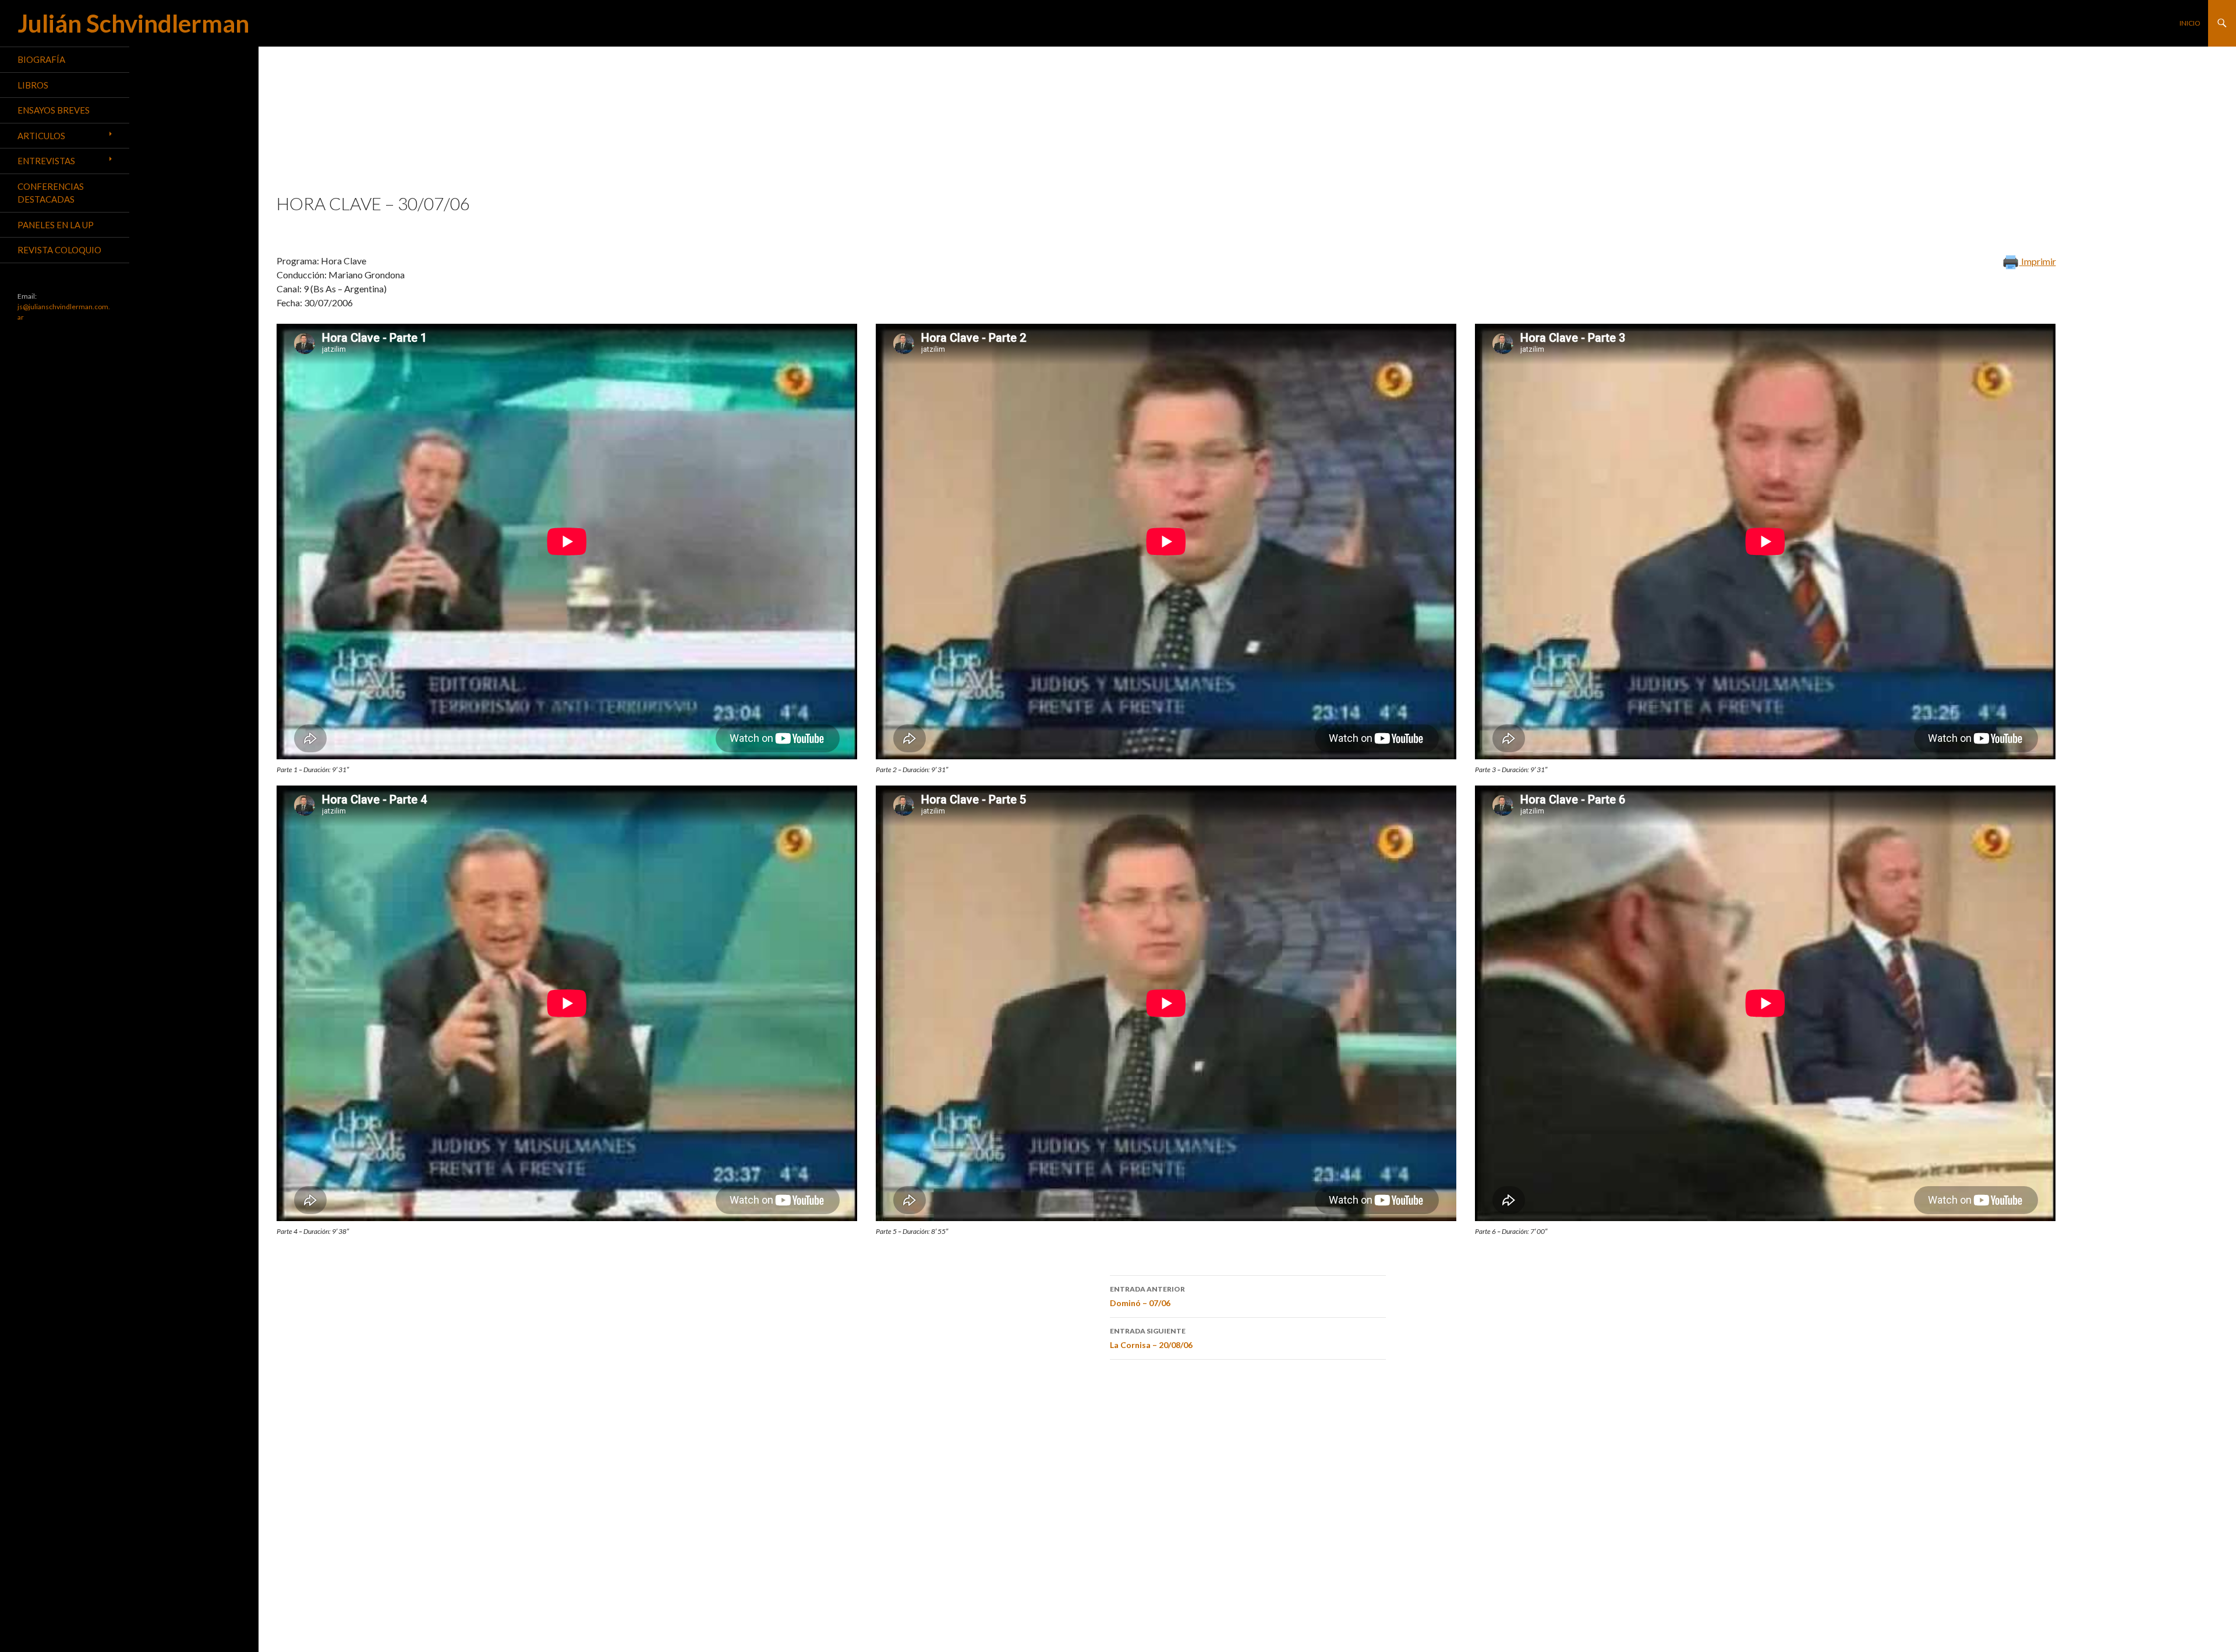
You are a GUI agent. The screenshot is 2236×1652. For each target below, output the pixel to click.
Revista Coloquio (59, 250)
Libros (33, 85)
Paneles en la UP (56, 225)
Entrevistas (46, 161)
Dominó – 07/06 (1147, 1296)
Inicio (2190, 23)
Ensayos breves (54, 110)
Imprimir (2038, 261)
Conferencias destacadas (51, 193)
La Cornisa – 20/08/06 (1151, 1338)
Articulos (41, 136)
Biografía (41, 59)
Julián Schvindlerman (133, 23)
